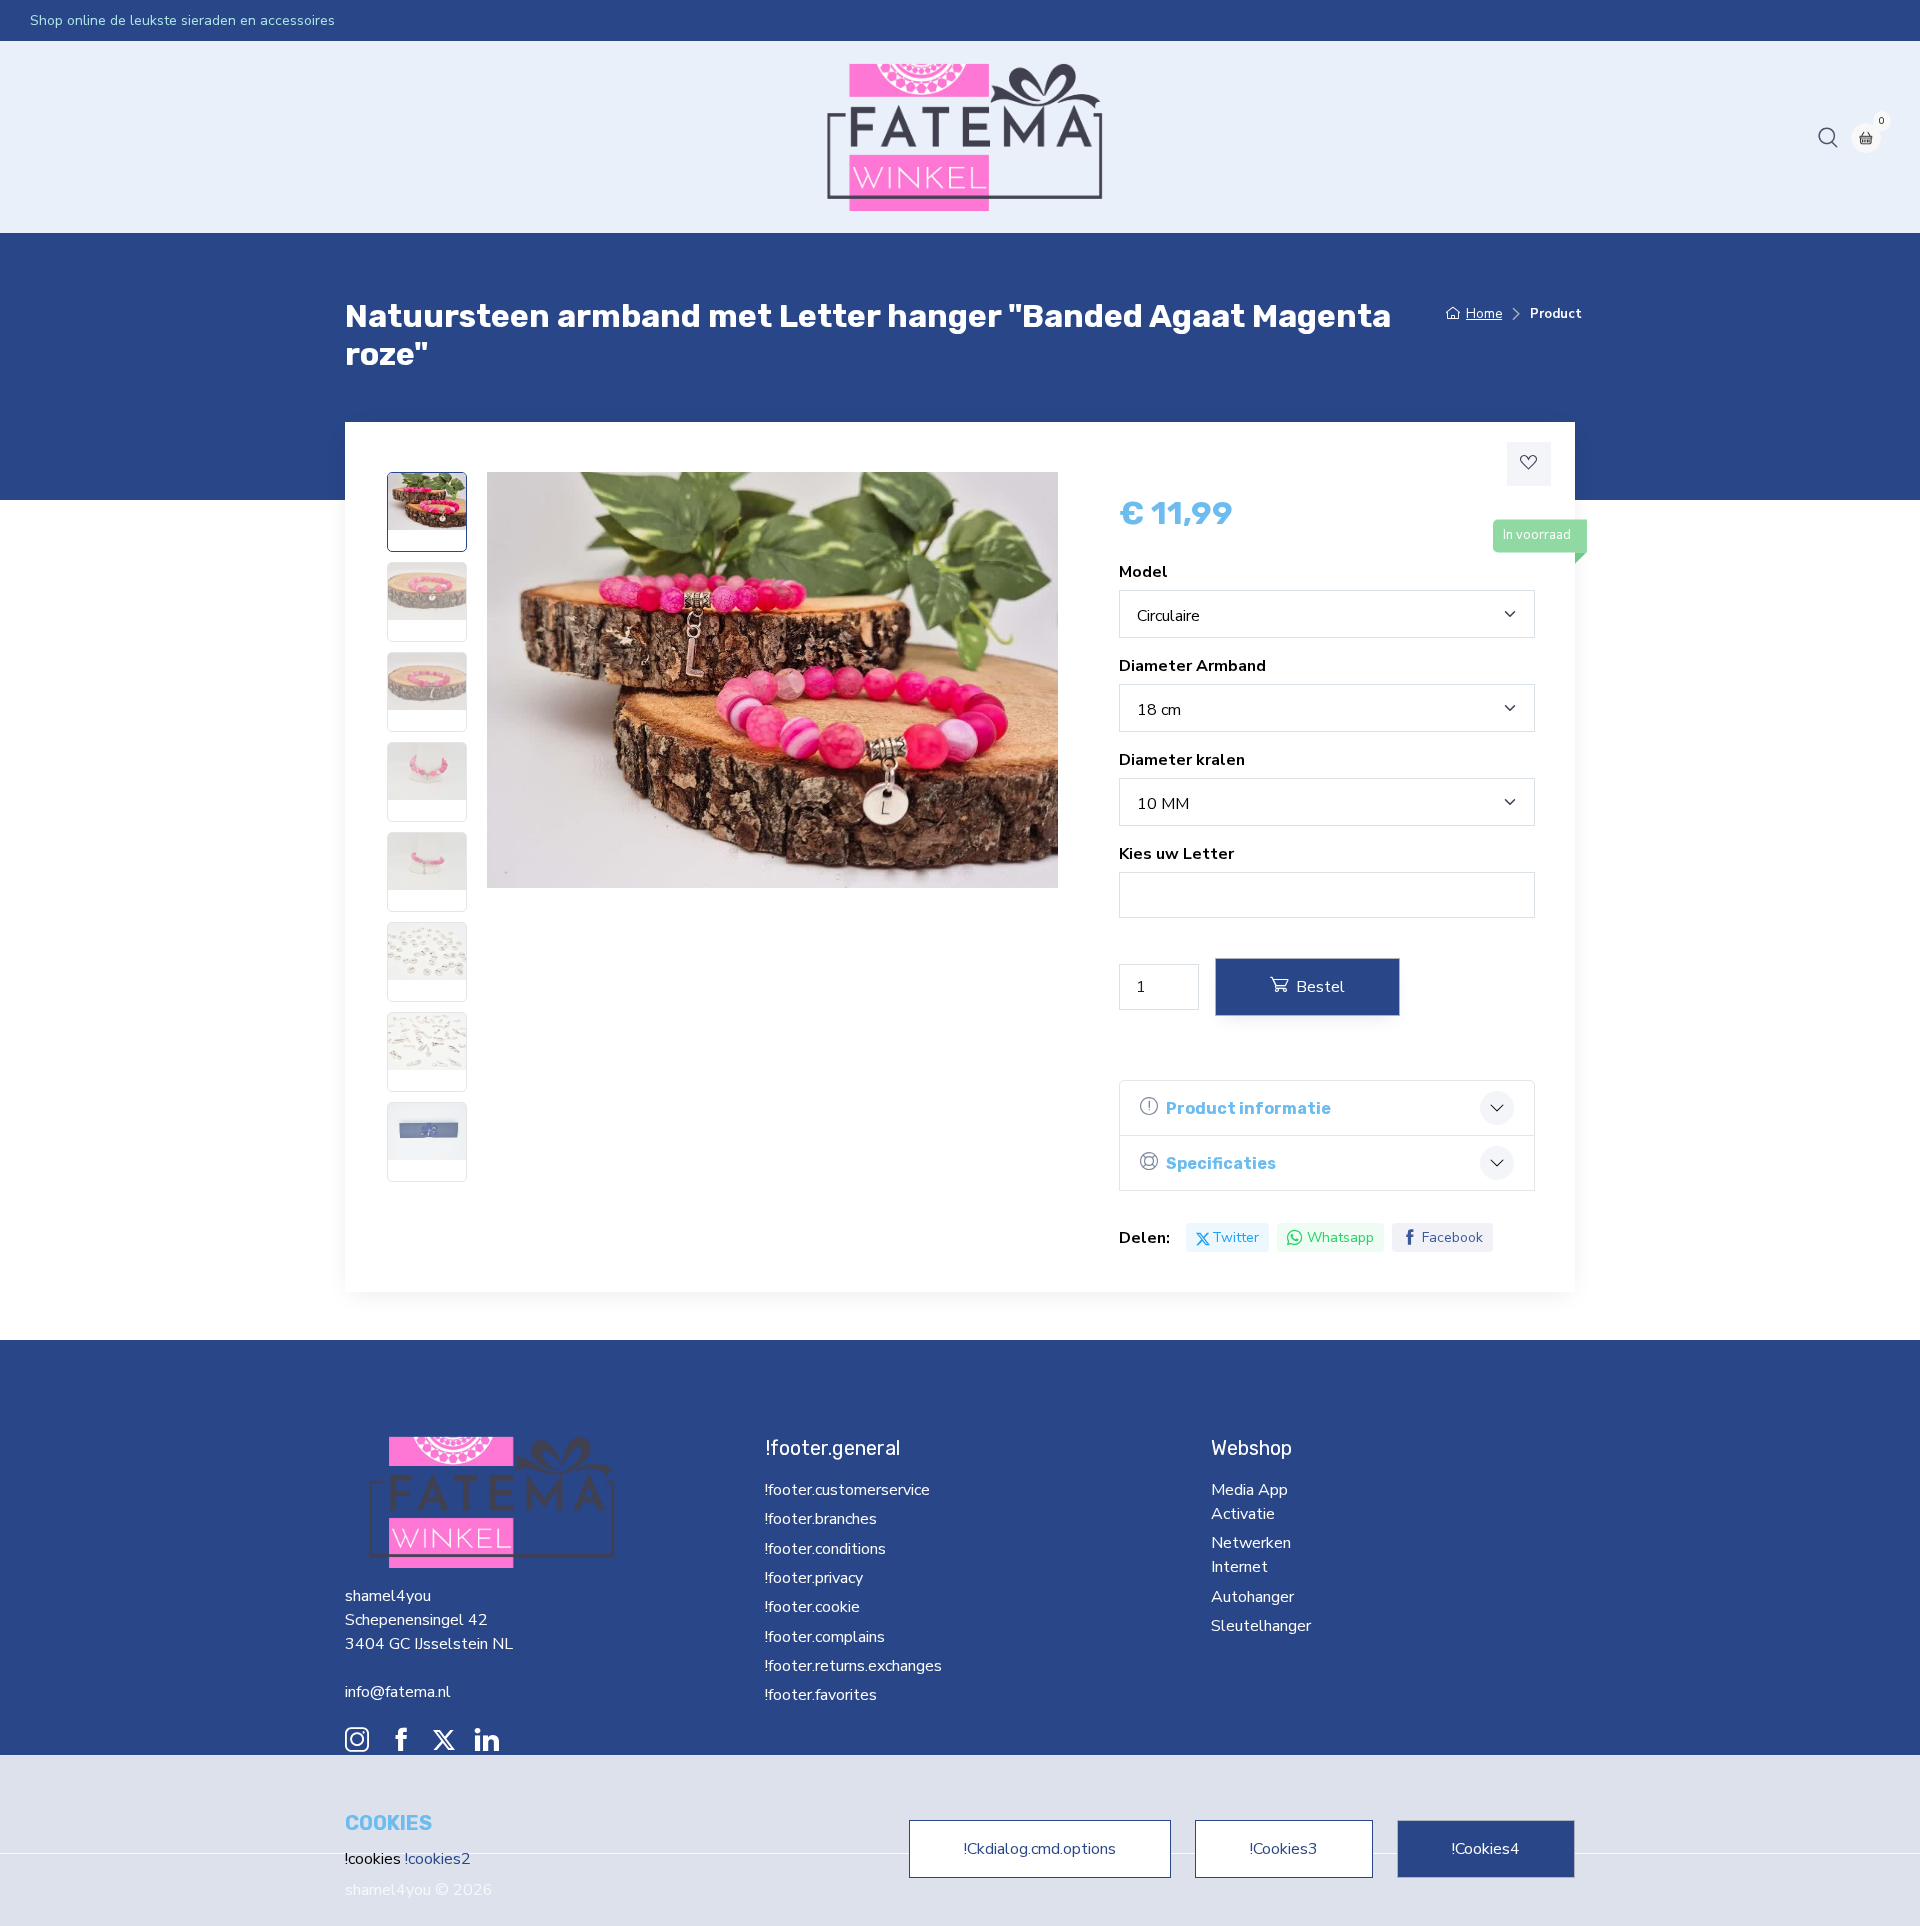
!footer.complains (825, 1637)
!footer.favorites (821, 1695)
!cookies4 (1486, 1849)
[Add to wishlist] (1529, 464)
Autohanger (541, 137)
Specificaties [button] (1221, 1163)
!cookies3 (1284, 1849)
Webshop (131, 137)
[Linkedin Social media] (487, 1745)
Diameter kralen (1182, 760)
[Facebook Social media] (401, 1745)
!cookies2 (438, 1859)
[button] (1828, 137)
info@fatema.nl (398, 1692)
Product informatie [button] (1248, 1108)
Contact (742, 137)
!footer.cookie (812, 1607)
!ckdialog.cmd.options (1040, 1849)
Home (59, 137)
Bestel (1320, 987)
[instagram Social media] (357, 1745)
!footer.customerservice (847, 1490)
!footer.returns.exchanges (843, 1666)
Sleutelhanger (649, 137)
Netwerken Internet (413, 137)
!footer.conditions (825, 1549)
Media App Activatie (254, 137)
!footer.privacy (814, 1578)
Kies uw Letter (1176, 854)
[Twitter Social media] (444, 1745)
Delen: (1144, 1238)
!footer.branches (821, 1519)
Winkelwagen (835, 137)
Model (1143, 572)
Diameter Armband (1192, 666)
